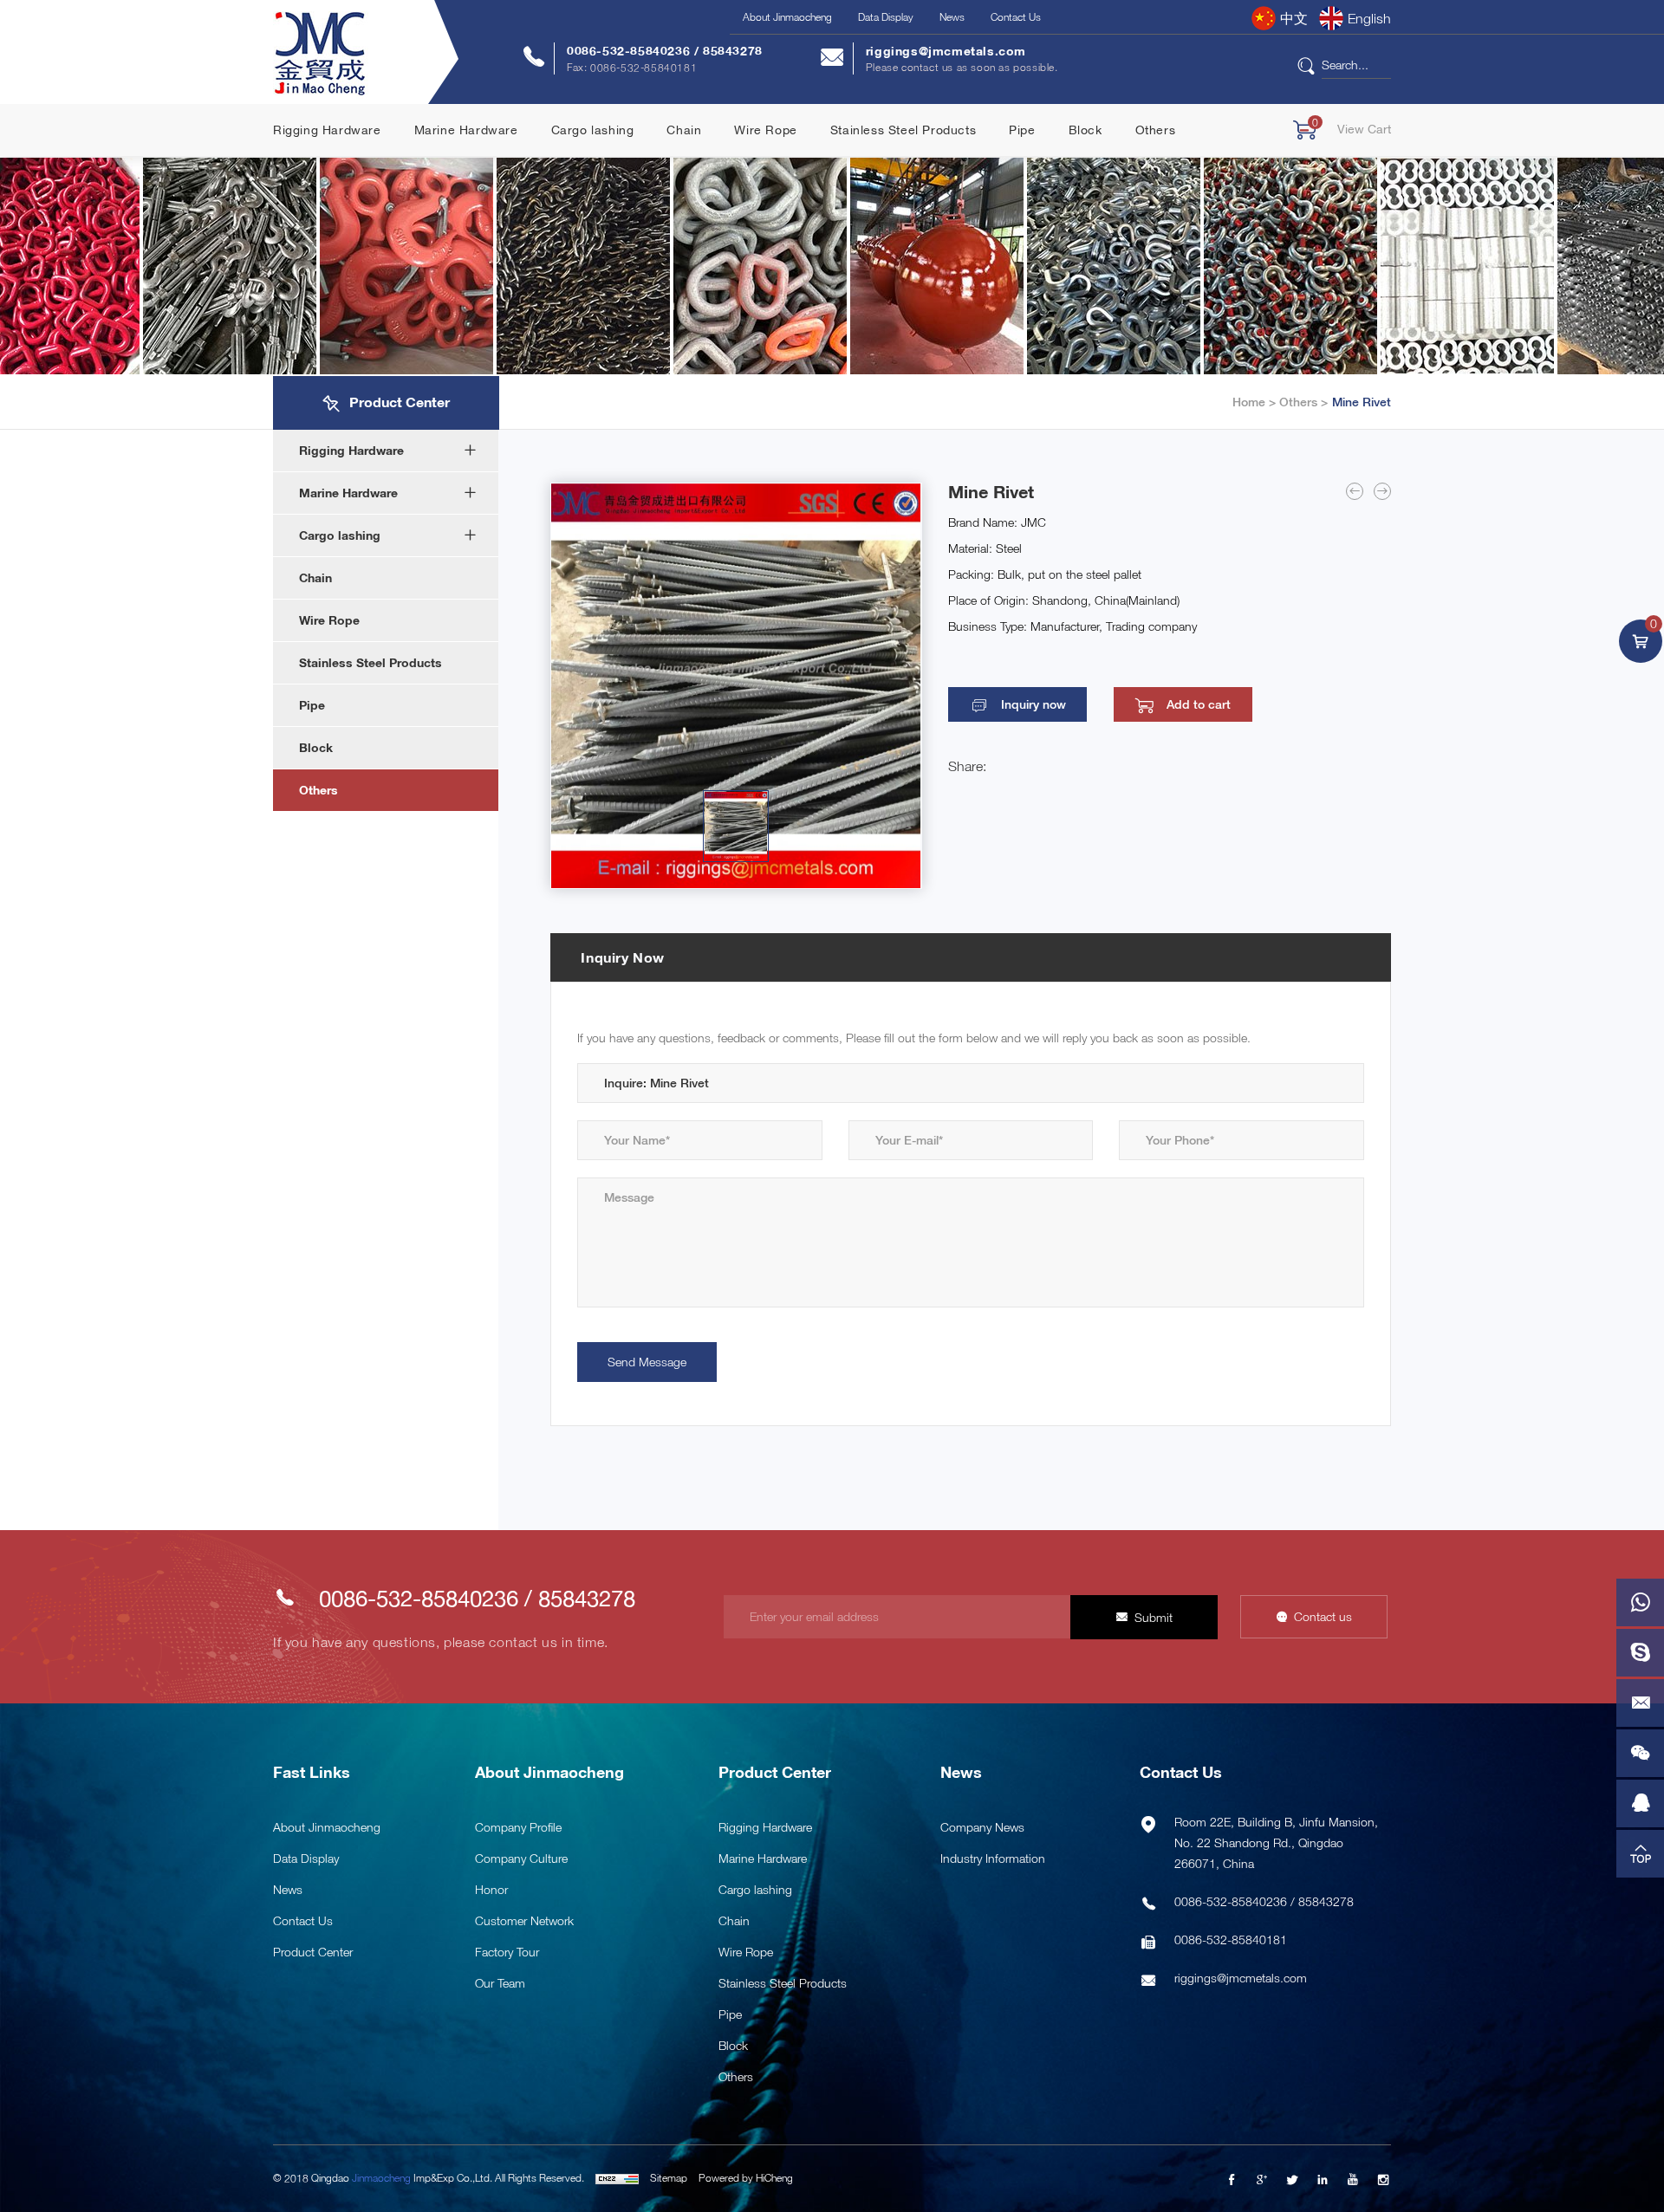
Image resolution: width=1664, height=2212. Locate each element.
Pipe (1022, 130)
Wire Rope (765, 130)
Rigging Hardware (327, 130)
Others (1156, 130)
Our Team (500, 1983)
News (952, 17)
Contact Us (1016, 17)
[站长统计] (617, 2178)
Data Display (886, 17)
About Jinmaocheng (787, 17)
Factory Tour (507, 1952)
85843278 (733, 51)
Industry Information (993, 1858)
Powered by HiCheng (746, 2178)
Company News (982, 1827)
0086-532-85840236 (630, 51)
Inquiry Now (623, 957)
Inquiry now (1033, 704)
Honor (491, 1889)
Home (1249, 402)
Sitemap (669, 2178)
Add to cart (1199, 704)
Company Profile (518, 1827)
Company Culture (521, 1858)
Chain (684, 130)
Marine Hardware (466, 130)
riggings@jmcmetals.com (946, 51)
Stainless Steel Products (903, 130)
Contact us (1323, 1616)
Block (1085, 130)
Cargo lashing (593, 130)
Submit (1154, 1617)
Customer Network (524, 1920)
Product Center (313, 1952)
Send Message (647, 1362)
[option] (736, 686)
